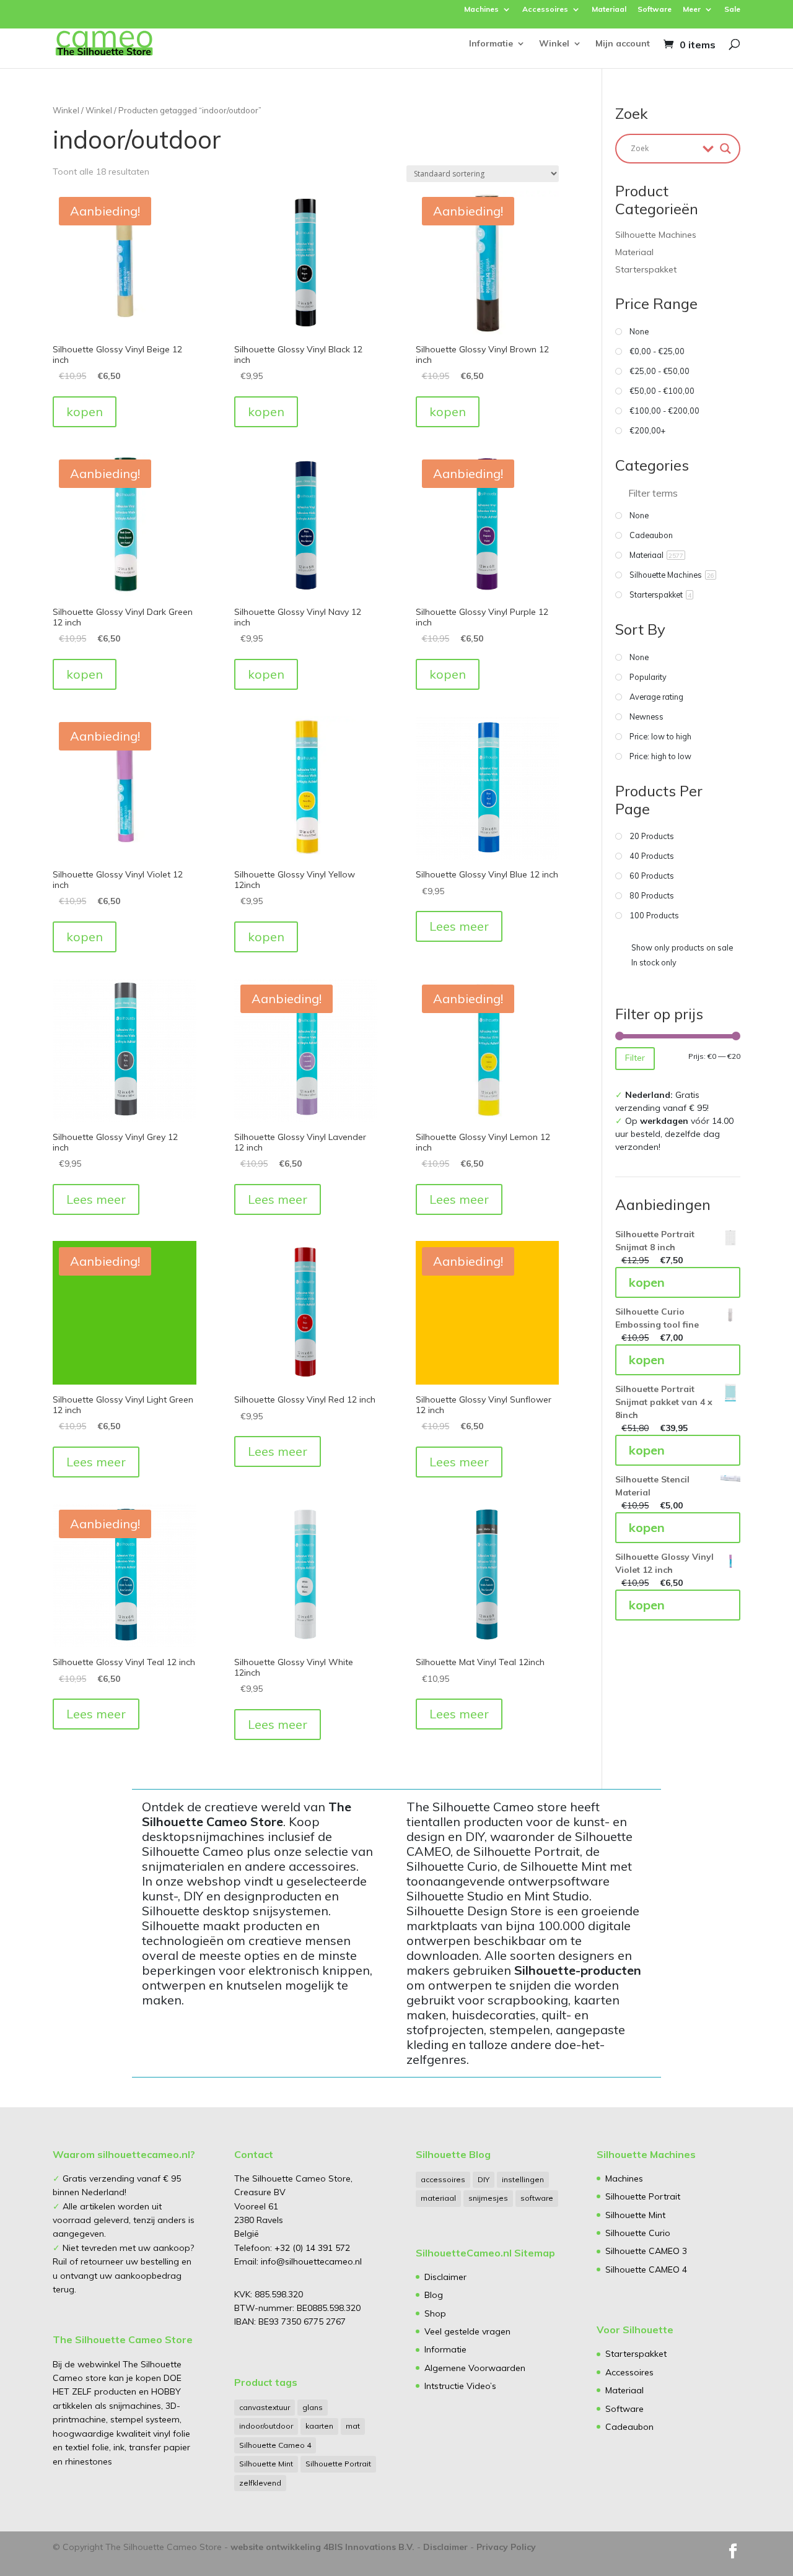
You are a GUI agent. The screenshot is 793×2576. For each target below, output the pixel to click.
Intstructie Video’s (460, 2386)
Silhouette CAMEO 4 (646, 2269)
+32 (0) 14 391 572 (312, 2248)
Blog (434, 2295)
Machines (481, 10)
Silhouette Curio (638, 2233)
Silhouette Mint (266, 2464)
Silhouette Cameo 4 (275, 2445)
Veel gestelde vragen (467, 2331)
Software (655, 10)
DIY (484, 2179)
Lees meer (459, 926)
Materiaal (609, 10)
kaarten (319, 2426)
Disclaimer (445, 2277)
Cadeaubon (629, 2427)
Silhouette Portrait (338, 2464)
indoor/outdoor (266, 2426)
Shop (435, 2313)
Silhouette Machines (656, 235)
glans (313, 2407)
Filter (635, 1058)
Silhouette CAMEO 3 (646, 2251)
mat (353, 2426)
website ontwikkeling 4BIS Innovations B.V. (322, 2547)
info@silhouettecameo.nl (310, 2261)
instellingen (523, 2179)
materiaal (438, 2198)
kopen (85, 411)
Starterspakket (646, 269)
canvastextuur (265, 2407)
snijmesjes (488, 2198)
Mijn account (623, 44)
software (537, 2198)
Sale (732, 10)
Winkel (554, 44)
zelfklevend (260, 2483)
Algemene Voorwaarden (475, 2368)
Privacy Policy (506, 2547)
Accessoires (545, 10)
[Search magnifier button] (725, 149)
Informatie (491, 44)
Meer (692, 10)
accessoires (443, 2179)
